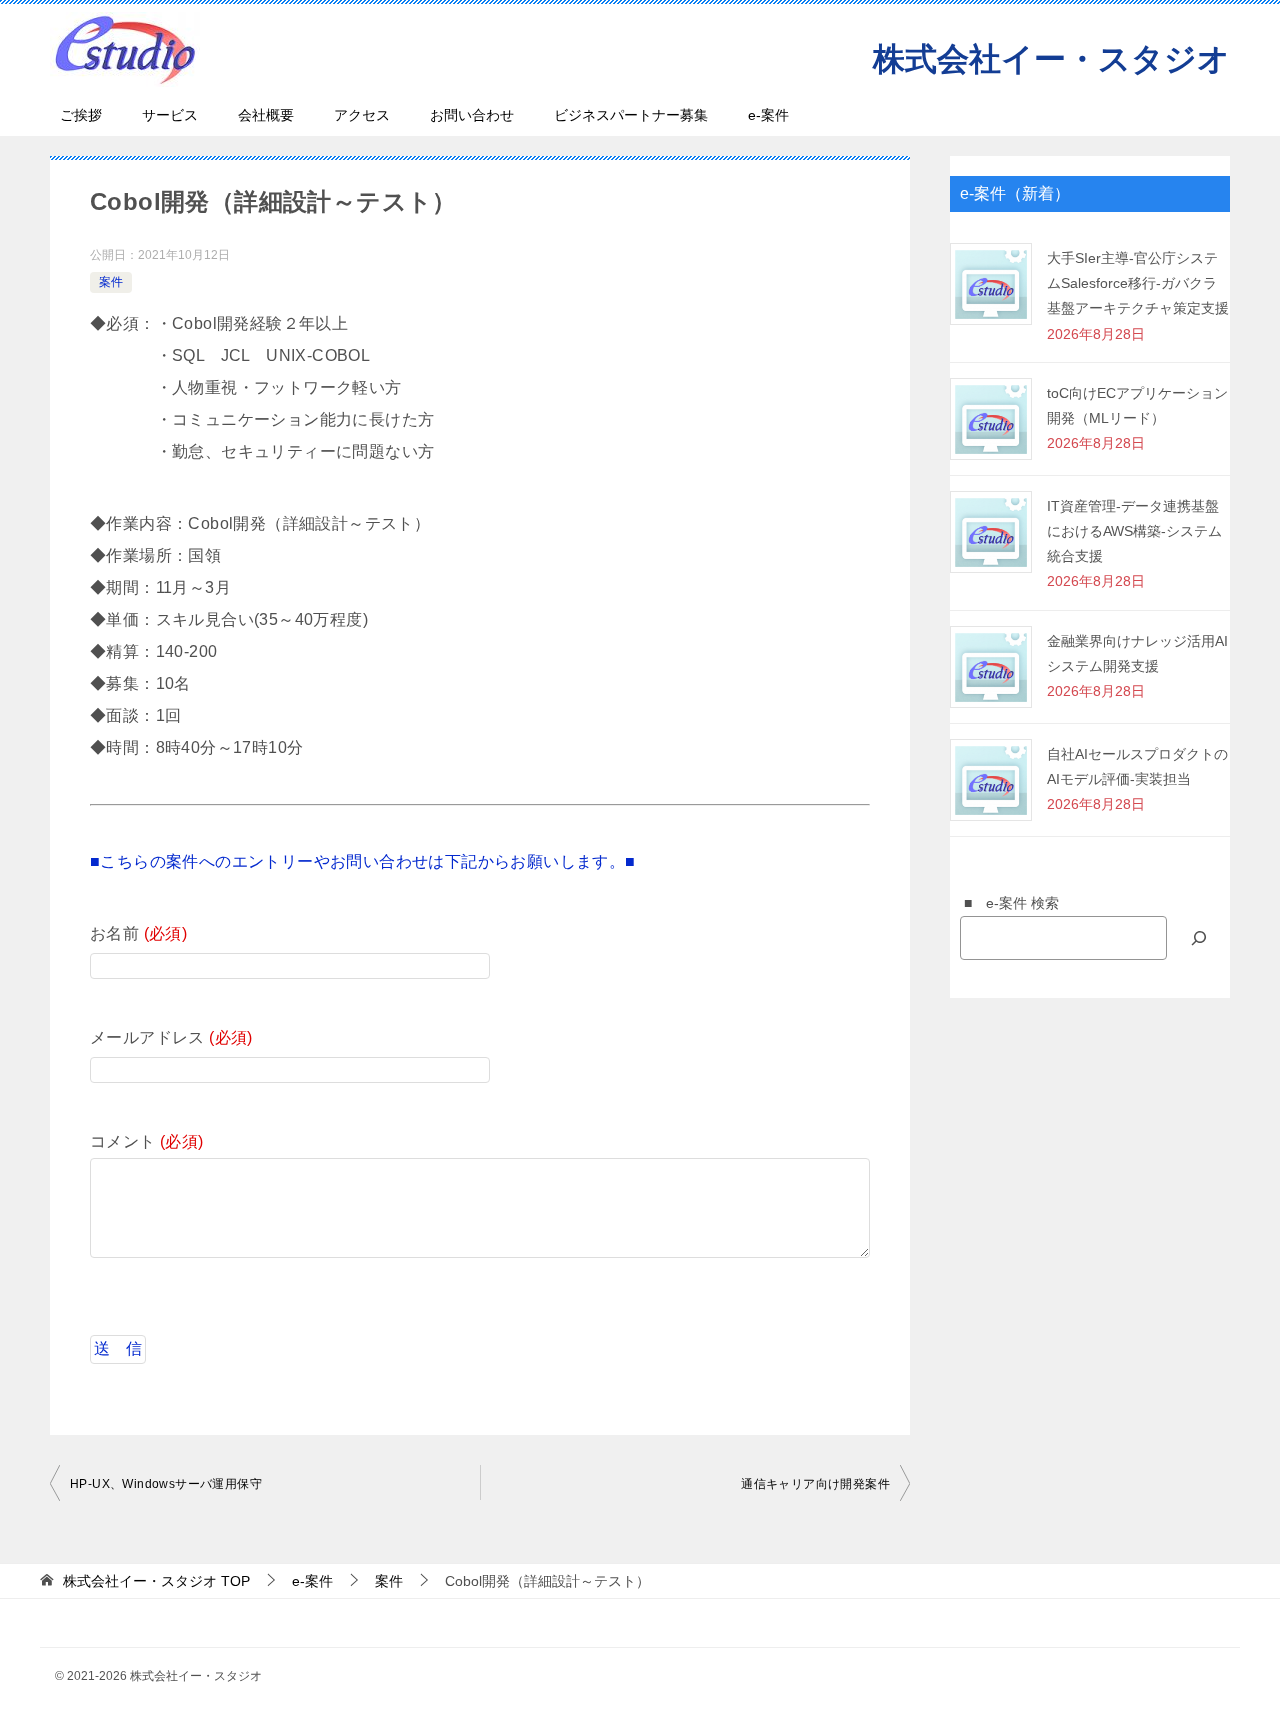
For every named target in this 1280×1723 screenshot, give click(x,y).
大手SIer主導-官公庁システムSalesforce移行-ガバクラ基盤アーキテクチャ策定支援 (1138, 283)
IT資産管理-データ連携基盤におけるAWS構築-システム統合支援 (1134, 531)
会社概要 (266, 115)
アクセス (362, 115)
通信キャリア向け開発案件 (815, 1484)
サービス (170, 115)
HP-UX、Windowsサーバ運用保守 (166, 1484)
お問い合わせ (472, 115)
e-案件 (768, 115)
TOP (156, 1581)
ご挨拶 (81, 115)
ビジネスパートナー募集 (631, 115)
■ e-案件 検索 (1004, 903)
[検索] (1199, 937)
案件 (111, 282)
